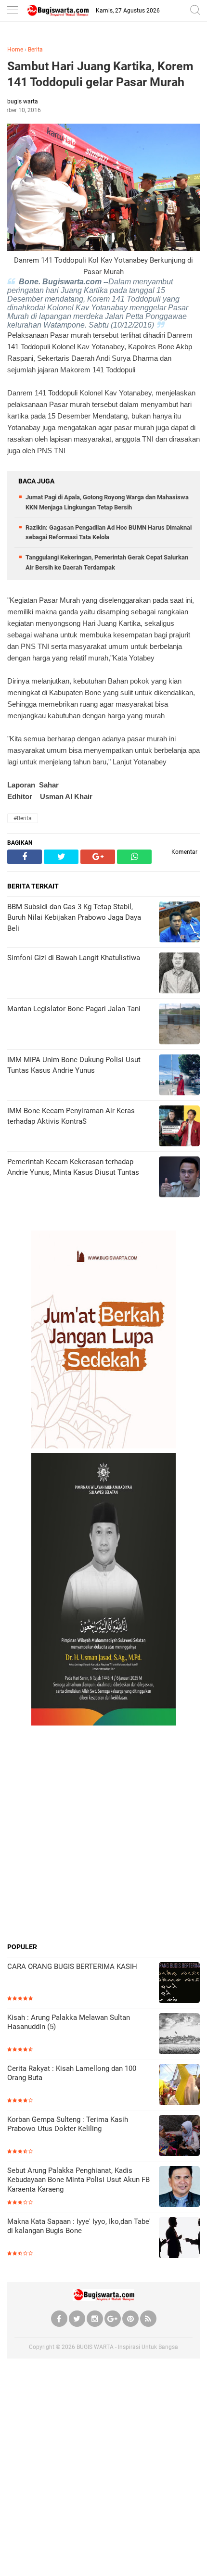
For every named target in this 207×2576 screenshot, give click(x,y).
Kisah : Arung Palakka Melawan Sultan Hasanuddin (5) (69, 2022)
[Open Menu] (12, 11)
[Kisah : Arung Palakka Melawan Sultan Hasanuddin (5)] (179, 2035)
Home (15, 50)
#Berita (23, 818)
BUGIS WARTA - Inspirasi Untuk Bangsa (127, 2347)
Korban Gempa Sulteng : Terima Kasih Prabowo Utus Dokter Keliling (68, 2124)
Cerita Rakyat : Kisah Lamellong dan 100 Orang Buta (72, 2073)
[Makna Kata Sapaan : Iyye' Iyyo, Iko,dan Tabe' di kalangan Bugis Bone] (179, 2239)
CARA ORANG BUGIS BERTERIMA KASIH (72, 1967)
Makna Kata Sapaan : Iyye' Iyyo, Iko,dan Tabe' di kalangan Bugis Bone (79, 2226)
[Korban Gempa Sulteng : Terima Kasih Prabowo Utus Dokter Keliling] (179, 2137)
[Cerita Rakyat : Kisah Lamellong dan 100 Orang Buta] (179, 2086)
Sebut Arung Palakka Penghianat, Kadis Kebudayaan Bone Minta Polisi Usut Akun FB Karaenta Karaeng (78, 2180)
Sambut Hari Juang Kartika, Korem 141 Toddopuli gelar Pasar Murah (100, 74)
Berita (35, 50)
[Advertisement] (103, 1834)
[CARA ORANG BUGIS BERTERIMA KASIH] (179, 1984)
